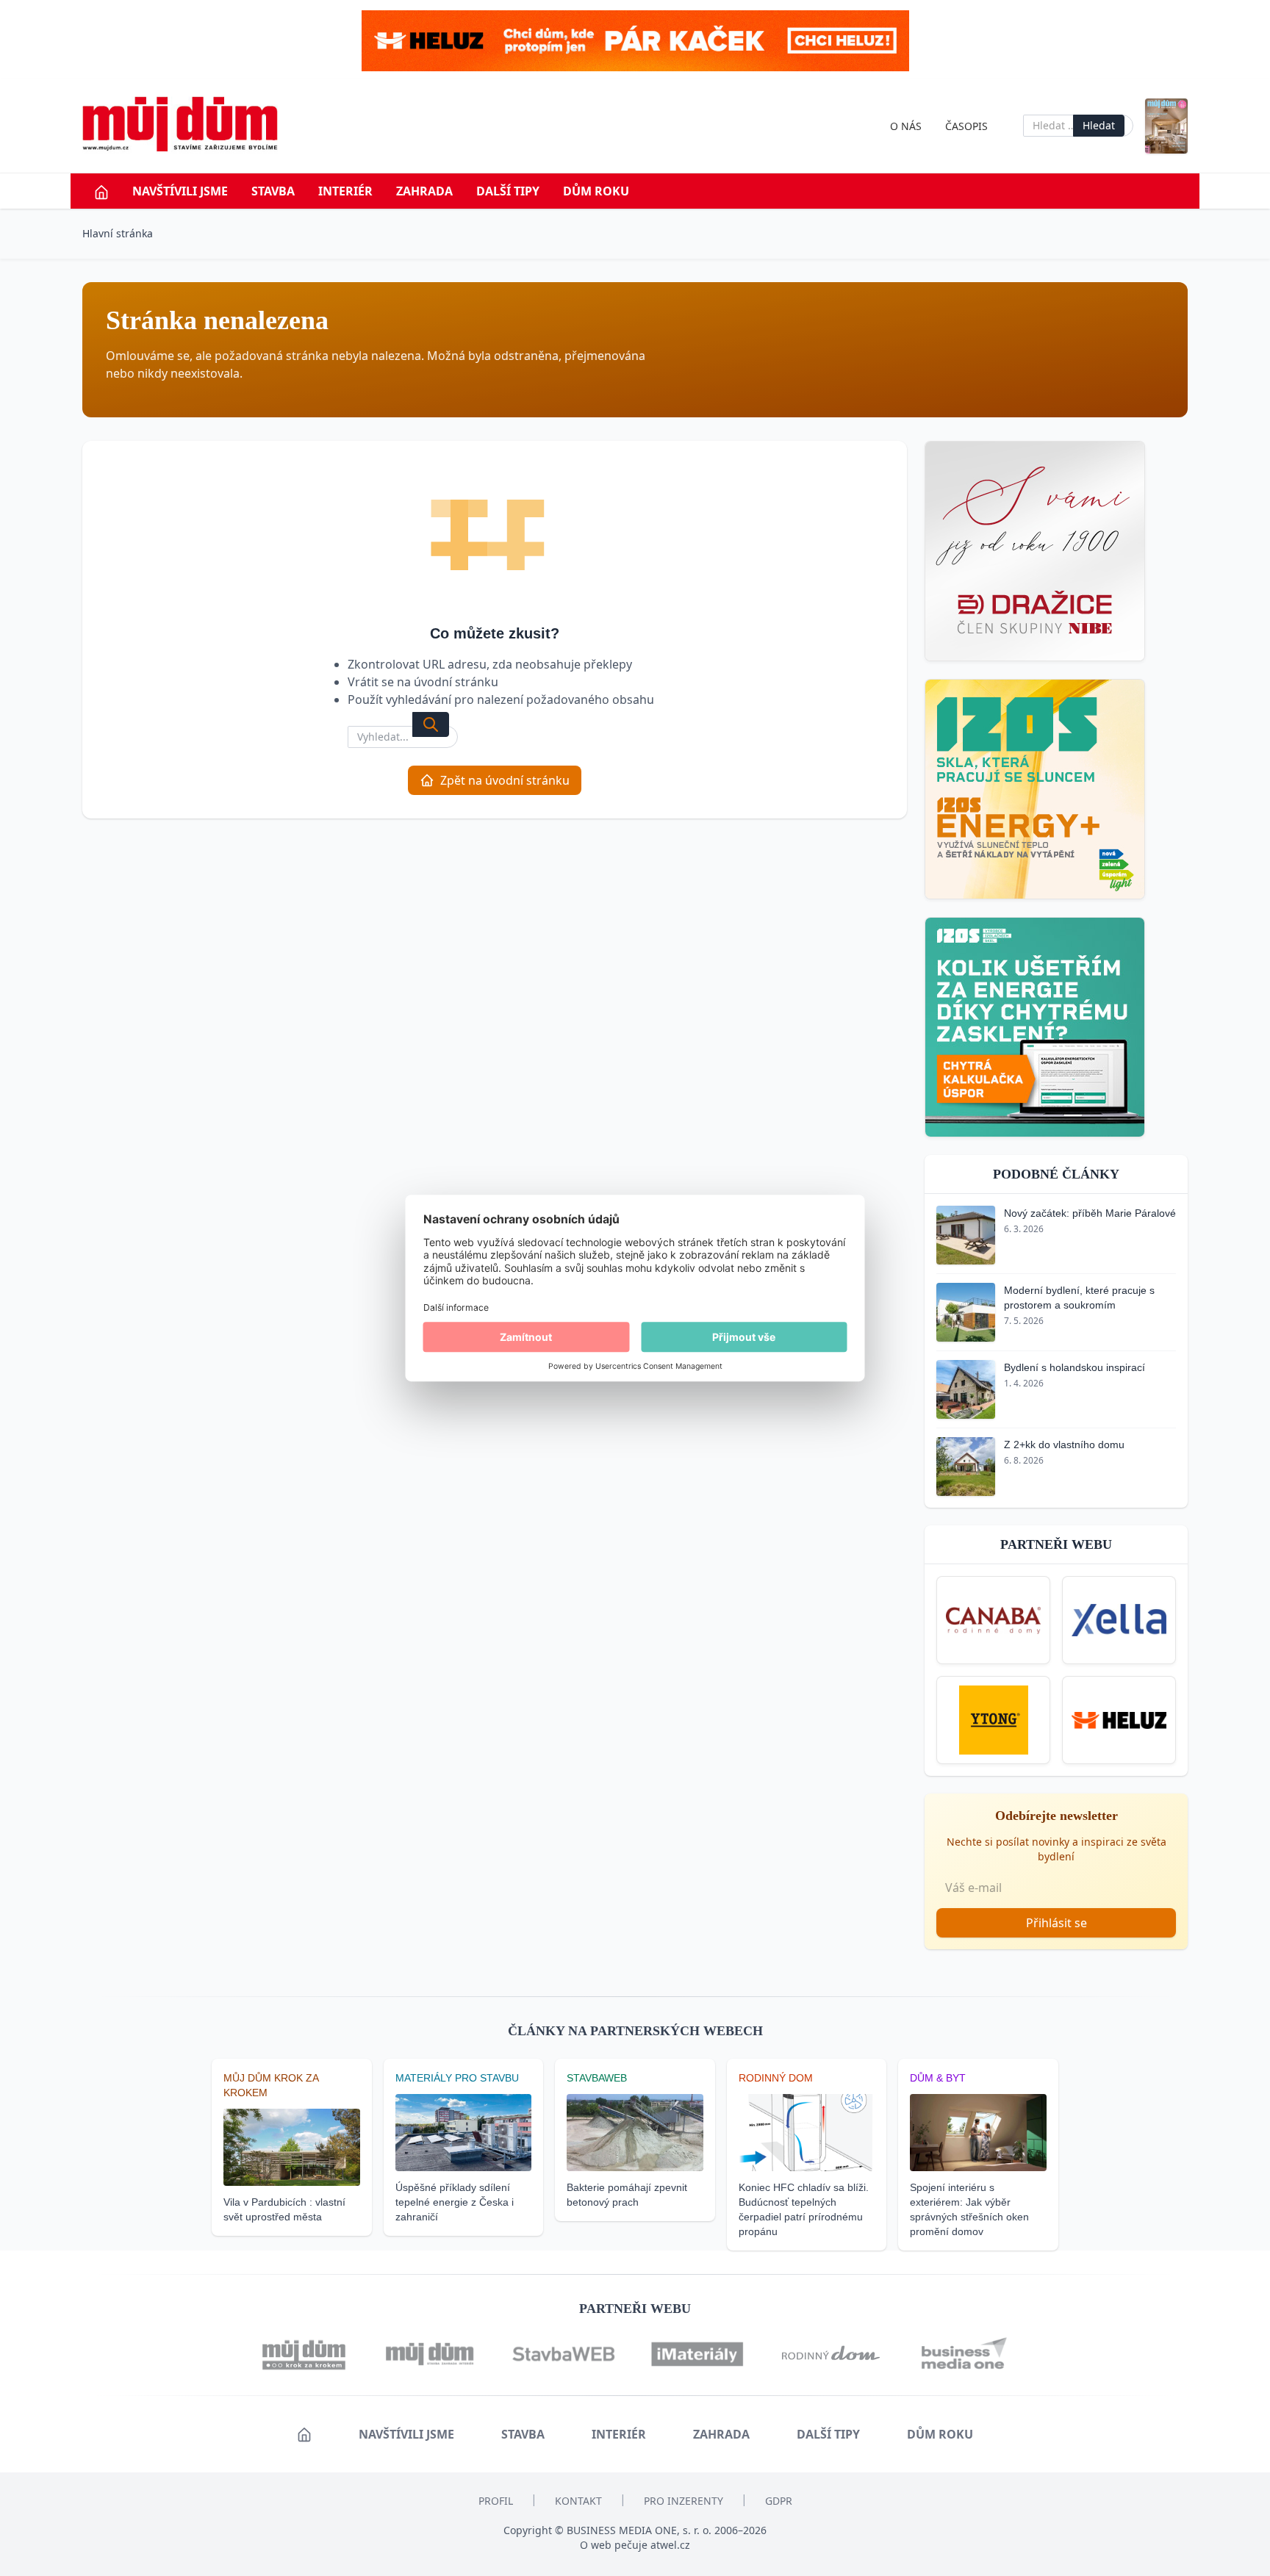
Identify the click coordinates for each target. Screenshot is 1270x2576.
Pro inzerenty (684, 2501)
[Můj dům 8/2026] (1166, 126)
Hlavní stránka (118, 233)
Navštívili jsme (180, 191)
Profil (496, 2501)
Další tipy (508, 191)
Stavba (273, 191)
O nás (906, 126)
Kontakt (578, 2501)
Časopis (966, 126)
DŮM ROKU (596, 191)
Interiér (345, 191)
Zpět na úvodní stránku (505, 780)
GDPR (779, 2501)
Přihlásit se (1056, 1923)
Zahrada (424, 191)
